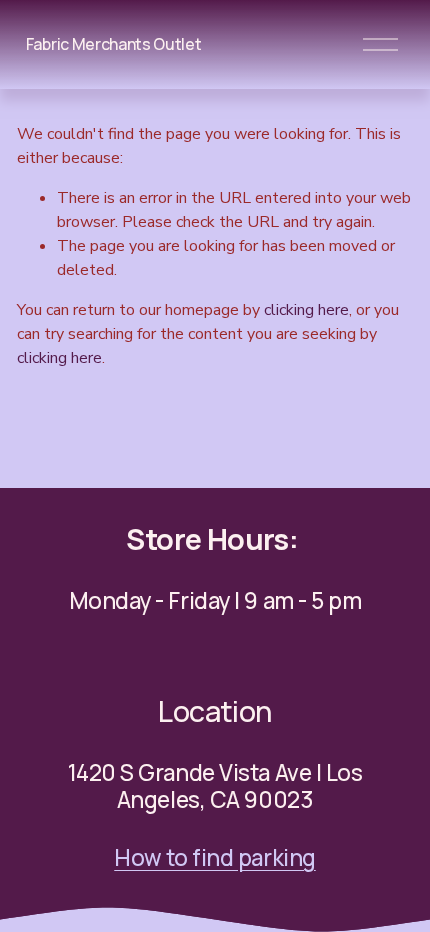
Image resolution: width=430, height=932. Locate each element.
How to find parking (214, 858)
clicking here (306, 310)
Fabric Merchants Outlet (114, 44)
